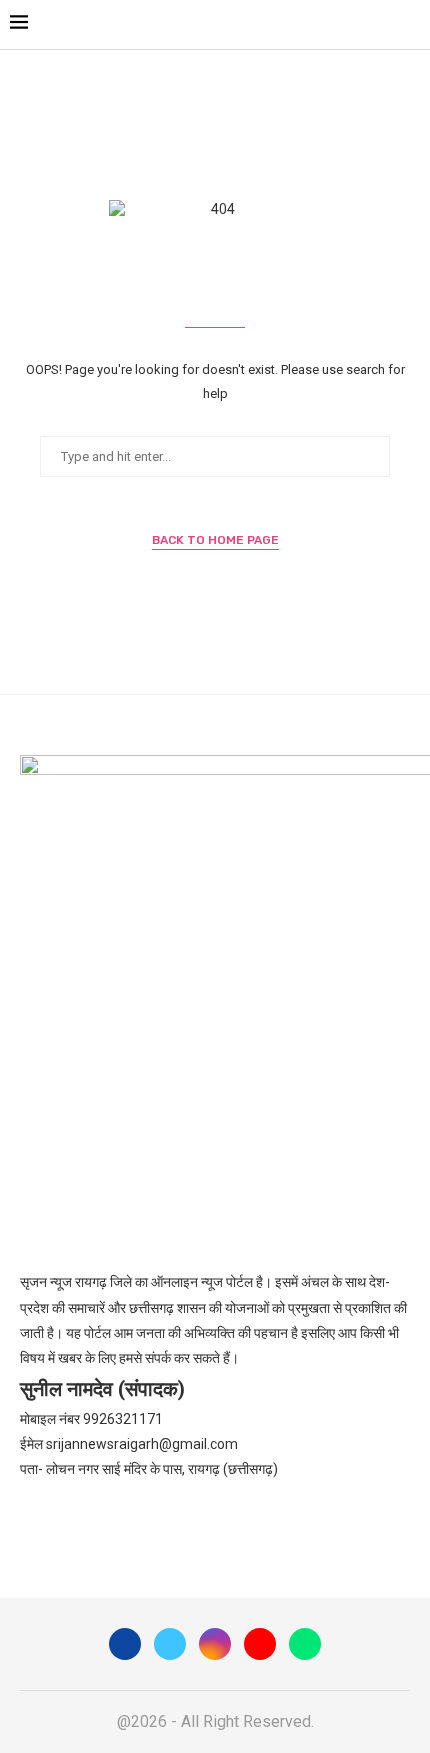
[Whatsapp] (305, 1644)
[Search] (410, 25)
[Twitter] (170, 1644)
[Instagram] (215, 1644)
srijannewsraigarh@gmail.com (142, 1444)
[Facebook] (125, 1644)
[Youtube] (260, 1644)
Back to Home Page (215, 540)
